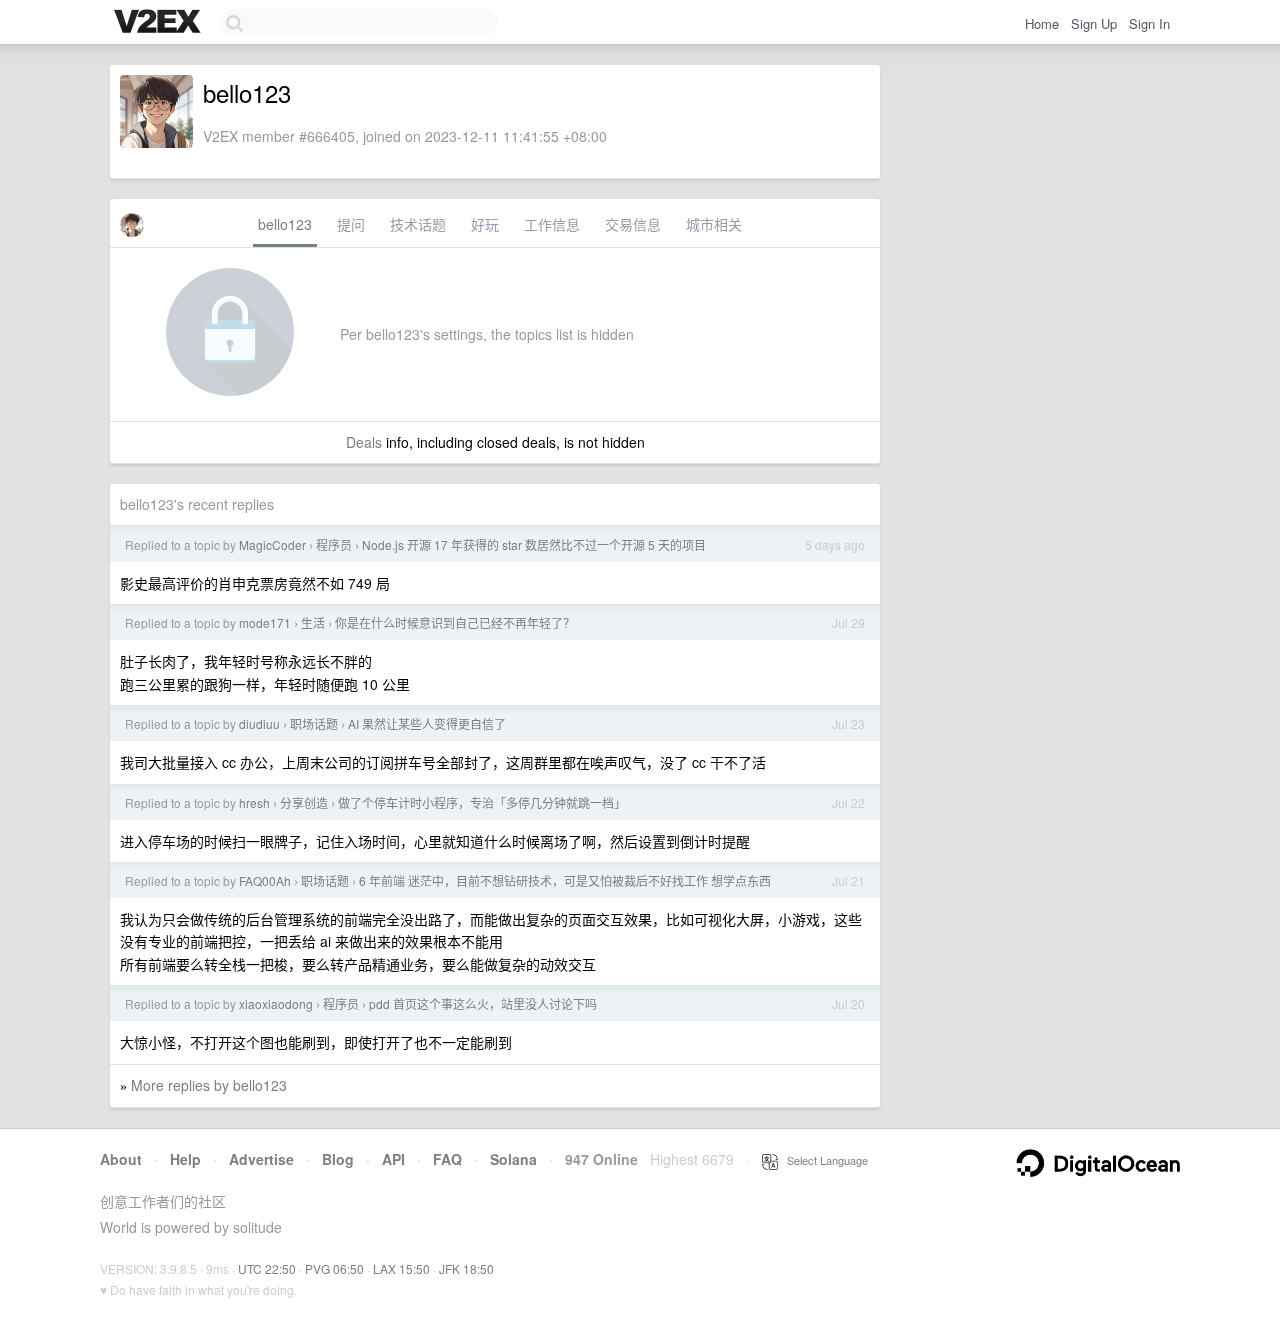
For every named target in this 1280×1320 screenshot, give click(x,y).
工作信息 (552, 224)
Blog (338, 1159)
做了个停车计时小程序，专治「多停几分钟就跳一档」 (482, 802)
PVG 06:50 (334, 1268)
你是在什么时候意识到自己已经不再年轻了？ (455, 622)
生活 (313, 622)
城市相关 (714, 224)
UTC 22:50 (267, 1268)
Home (1042, 23)
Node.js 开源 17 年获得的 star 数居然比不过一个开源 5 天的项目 (534, 544)
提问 (351, 224)
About (121, 1159)
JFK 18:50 (466, 1268)
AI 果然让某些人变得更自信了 (427, 723)
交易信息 (633, 224)
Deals (364, 442)
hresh (254, 802)
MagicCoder (272, 544)
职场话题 (314, 723)
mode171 (265, 622)
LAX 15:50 (401, 1268)
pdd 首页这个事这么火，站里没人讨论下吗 (483, 1003)
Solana (513, 1159)
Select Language (823, 1160)
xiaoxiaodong (276, 1003)
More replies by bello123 (209, 1085)
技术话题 (418, 224)
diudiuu (259, 723)
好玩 (485, 224)
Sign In (1149, 23)
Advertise (261, 1159)
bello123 (285, 224)
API (393, 1159)
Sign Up (1094, 23)
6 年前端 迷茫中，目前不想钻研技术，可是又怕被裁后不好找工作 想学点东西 (565, 880)
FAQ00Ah (265, 880)
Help (185, 1159)
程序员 (334, 544)
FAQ (447, 1159)
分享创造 (304, 802)
